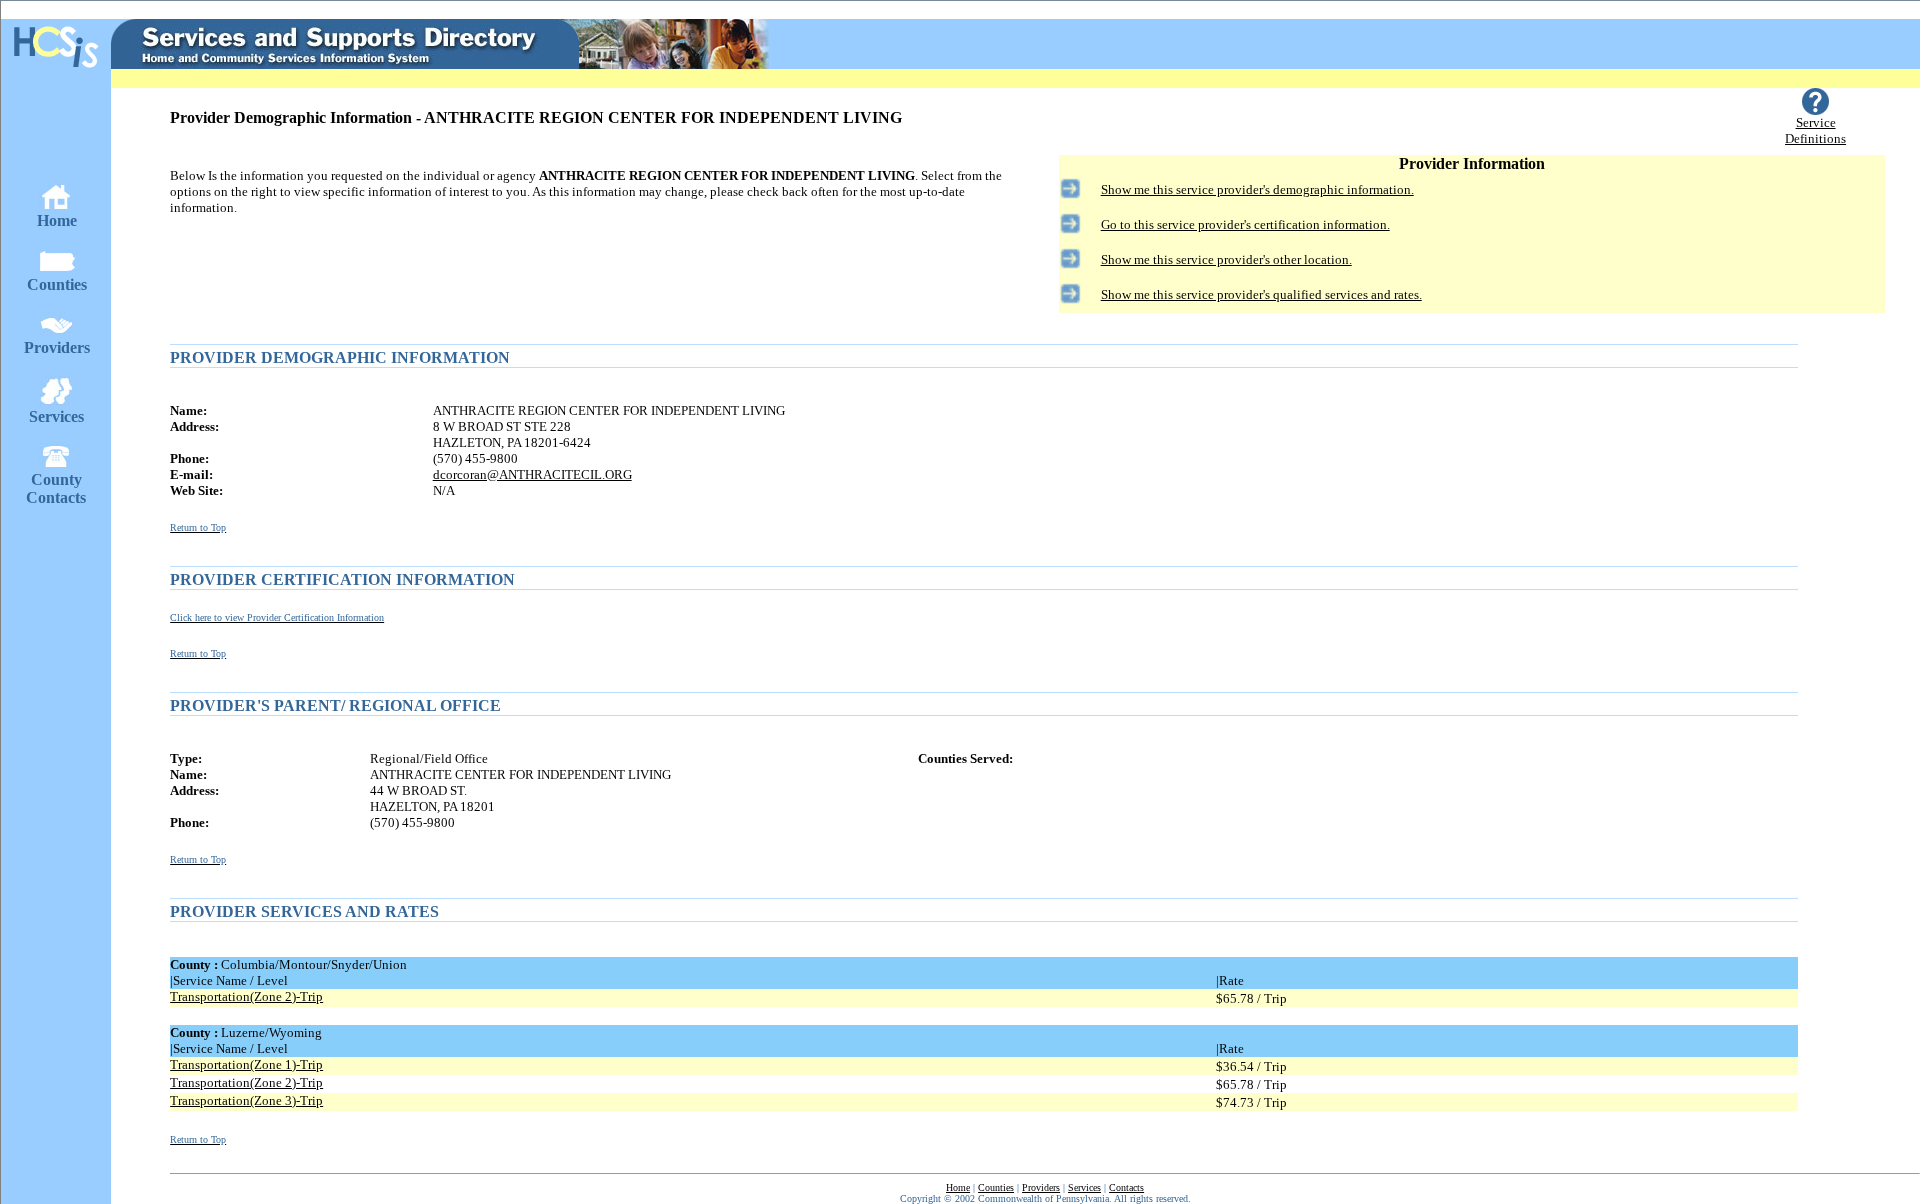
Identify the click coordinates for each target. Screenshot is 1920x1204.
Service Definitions (1815, 130)
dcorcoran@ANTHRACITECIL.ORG (532, 474)
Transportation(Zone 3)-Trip (246, 1100)
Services (1084, 1187)
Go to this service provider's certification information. (1245, 224)
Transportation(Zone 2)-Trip (246, 996)
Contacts (1126, 1187)
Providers (1041, 1187)
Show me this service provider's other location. (1226, 259)
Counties (996, 1187)
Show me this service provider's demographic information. (1257, 189)
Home (958, 1187)
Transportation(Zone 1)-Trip (246, 1064)
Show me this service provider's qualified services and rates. (1261, 294)
